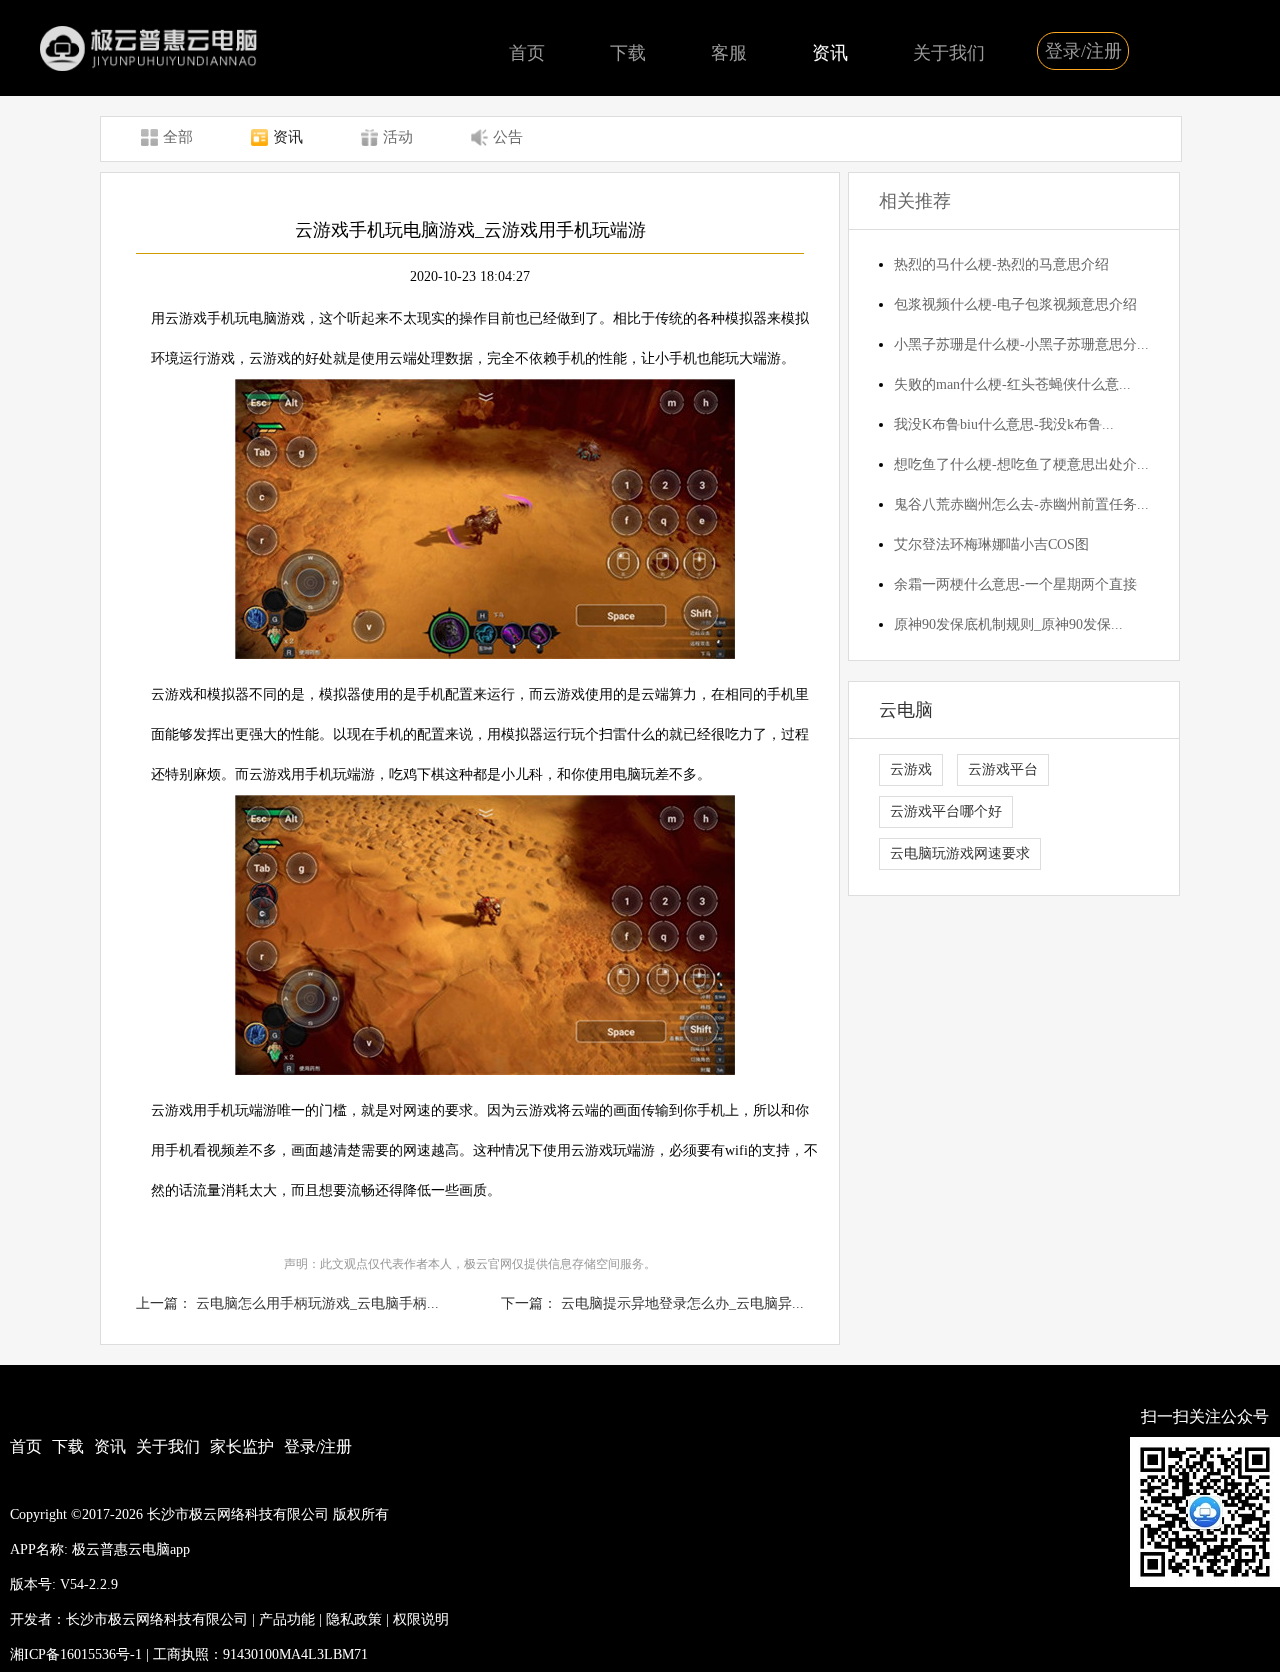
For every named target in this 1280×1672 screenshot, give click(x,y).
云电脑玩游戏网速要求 (960, 853)
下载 (628, 53)
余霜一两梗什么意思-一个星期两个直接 (1015, 584)
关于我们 (949, 53)
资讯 (830, 53)
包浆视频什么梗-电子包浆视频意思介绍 (1015, 304)
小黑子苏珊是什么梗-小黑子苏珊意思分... (1021, 344)
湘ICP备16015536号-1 (76, 1654)
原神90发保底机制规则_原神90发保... (1008, 624)
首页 (527, 53)
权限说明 (421, 1619)
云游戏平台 (1003, 769)
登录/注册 (1083, 51)
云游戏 (911, 769)
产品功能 (287, 1619)
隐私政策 (354, 1619)
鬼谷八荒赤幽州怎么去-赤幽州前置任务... (1021, 504)
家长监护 (242, 1446)
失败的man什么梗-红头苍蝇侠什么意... (1012, 384)
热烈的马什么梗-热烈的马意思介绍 (1001, 264)
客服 (729, 53)
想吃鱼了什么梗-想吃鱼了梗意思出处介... (1021, 464)
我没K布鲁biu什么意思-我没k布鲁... (1004, 424)
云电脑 (906, 710)
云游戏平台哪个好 (946, 811)
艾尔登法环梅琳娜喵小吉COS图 (991, 544)
